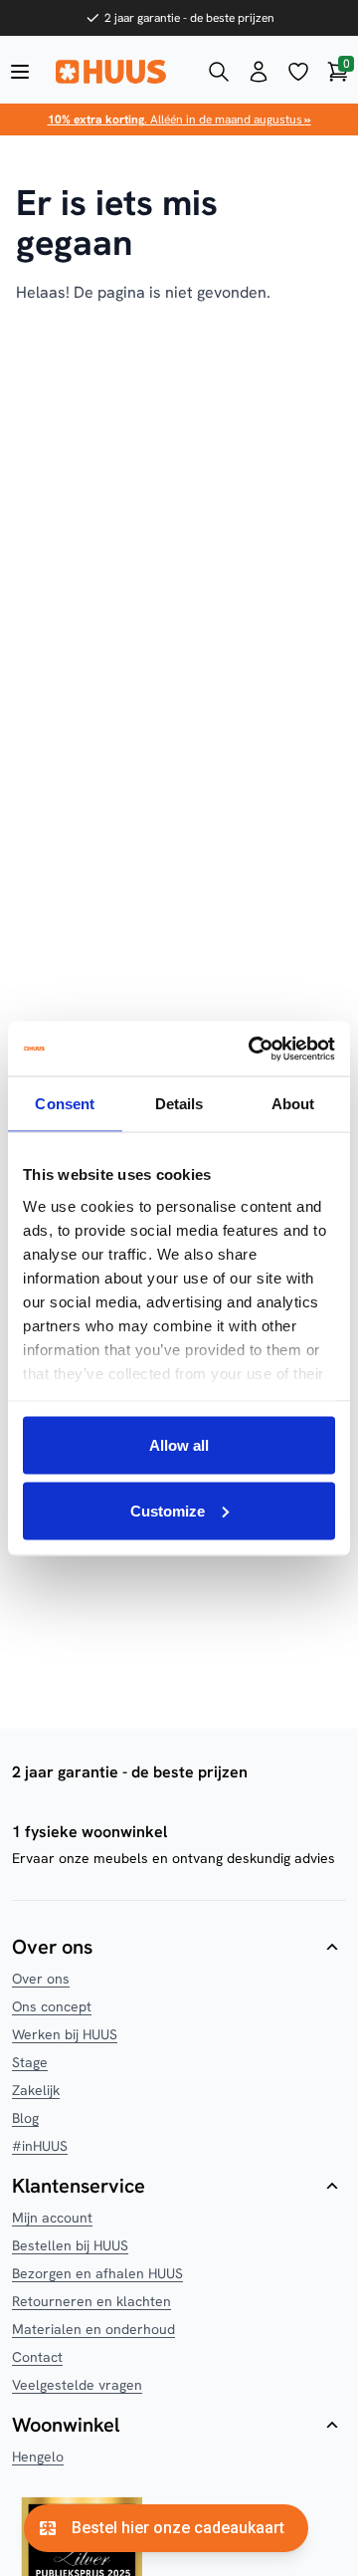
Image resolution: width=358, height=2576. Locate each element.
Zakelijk (36, 2090)
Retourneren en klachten (91, 2301)
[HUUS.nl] (119, 72)
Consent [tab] (65, 1104)
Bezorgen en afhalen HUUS (97, 2273)
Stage (30, 2062)
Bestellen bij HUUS (70, 2245)
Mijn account (52, 2218)
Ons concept (52, 2006)
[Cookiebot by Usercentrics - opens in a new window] (253, 1049)
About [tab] (293, 1104)
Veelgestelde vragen (77, 2385)
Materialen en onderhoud (93, 2329)
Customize (168, 1510)
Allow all (179, 1445)
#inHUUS (40, 2146)
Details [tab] (179, 1104)
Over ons (41, 1979)
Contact (37, 2357)
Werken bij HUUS (65, 2034)
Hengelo (38, 2457)
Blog (25, 2118)
